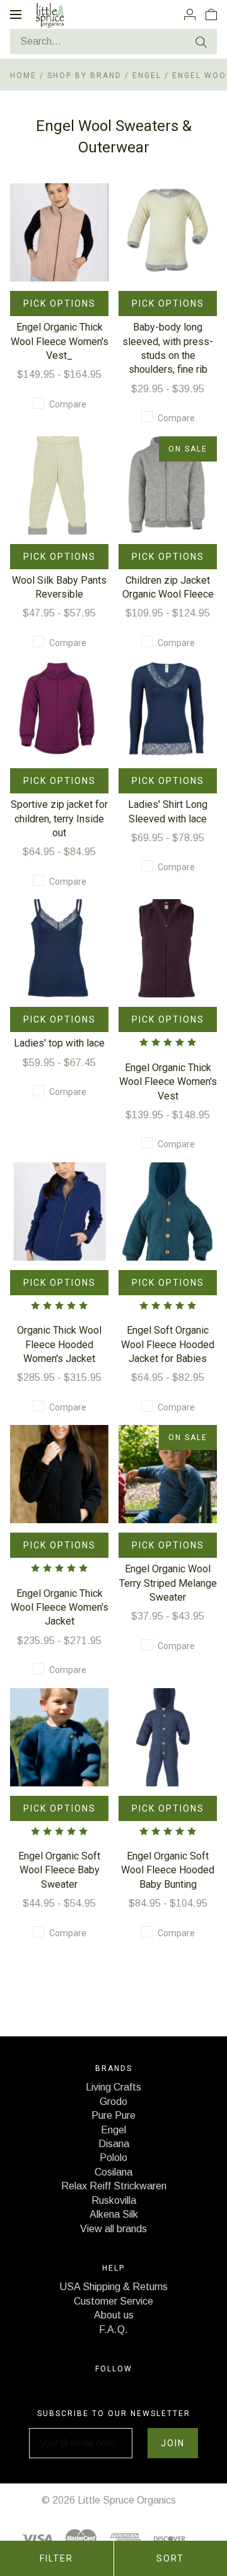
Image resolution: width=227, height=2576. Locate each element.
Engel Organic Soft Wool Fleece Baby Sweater (59, 1870)
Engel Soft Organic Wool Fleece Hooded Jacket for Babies (168, 1344)
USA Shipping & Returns (113, 2287)
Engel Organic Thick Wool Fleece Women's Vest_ (60, 341)
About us (114, 2315)
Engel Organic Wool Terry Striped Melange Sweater (168, 1583)
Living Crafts (113, 2087)
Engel (148, 76)
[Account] (190, 14)
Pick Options (60, 304)
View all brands (113, 2229)
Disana (114, 2144)
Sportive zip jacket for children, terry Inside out (59, 819)
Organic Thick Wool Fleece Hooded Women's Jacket (59, 1344)
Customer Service (113, 2301)
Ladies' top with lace (59, 1043)
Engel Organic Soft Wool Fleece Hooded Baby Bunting (168, 1870)
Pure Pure (113, 2115)
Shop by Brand (84, 76)
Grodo (113, 2102)
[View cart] (211, 14)
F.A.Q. (113, 2329)
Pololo (113, 2158)
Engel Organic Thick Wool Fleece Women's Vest (168, 1082)
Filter (56, 2558)
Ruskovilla (114, 2200)
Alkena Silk (114, 2214)
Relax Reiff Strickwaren (114, 2186)
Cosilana (113, 2172)
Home (23, 76)
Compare (68, 404)
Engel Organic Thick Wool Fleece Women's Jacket (60, 1608)
